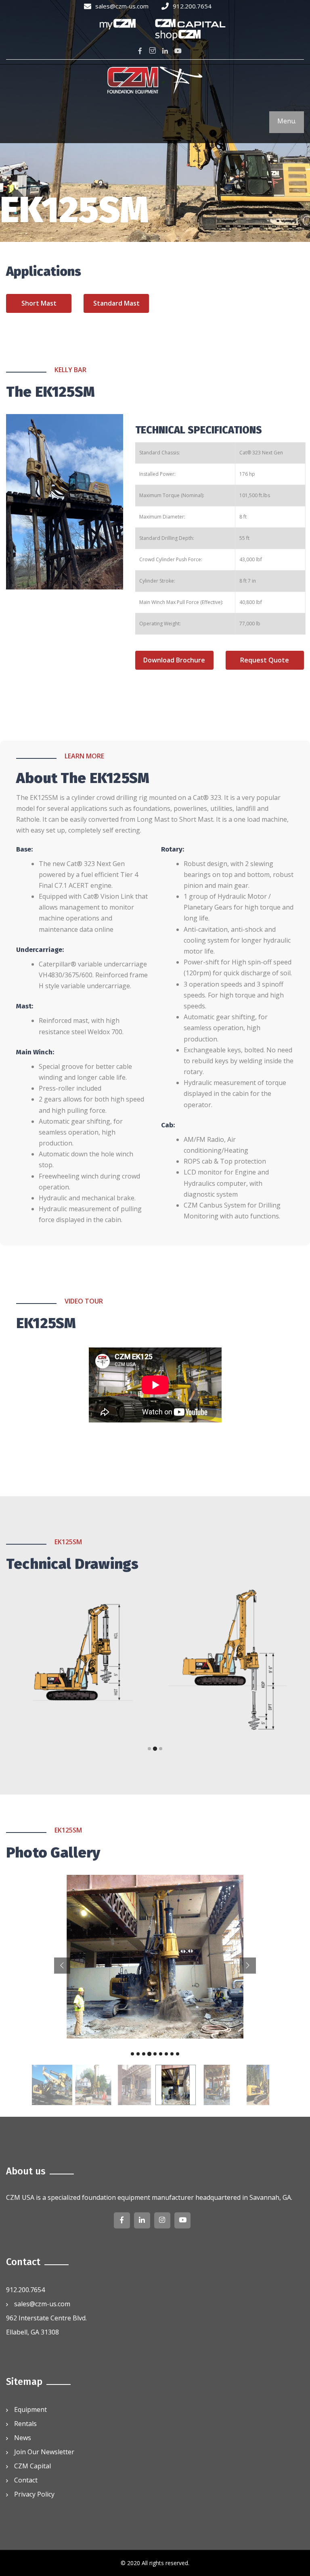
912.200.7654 (192, 6)
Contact (26, 2480)
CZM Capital (32, 2466)
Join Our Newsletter (44, 2452)
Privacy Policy (34, 2494)
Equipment (30, 2409)
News (23, 2438)
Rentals (25, 2424)
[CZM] (155, 81)
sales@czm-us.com (122, 6)
